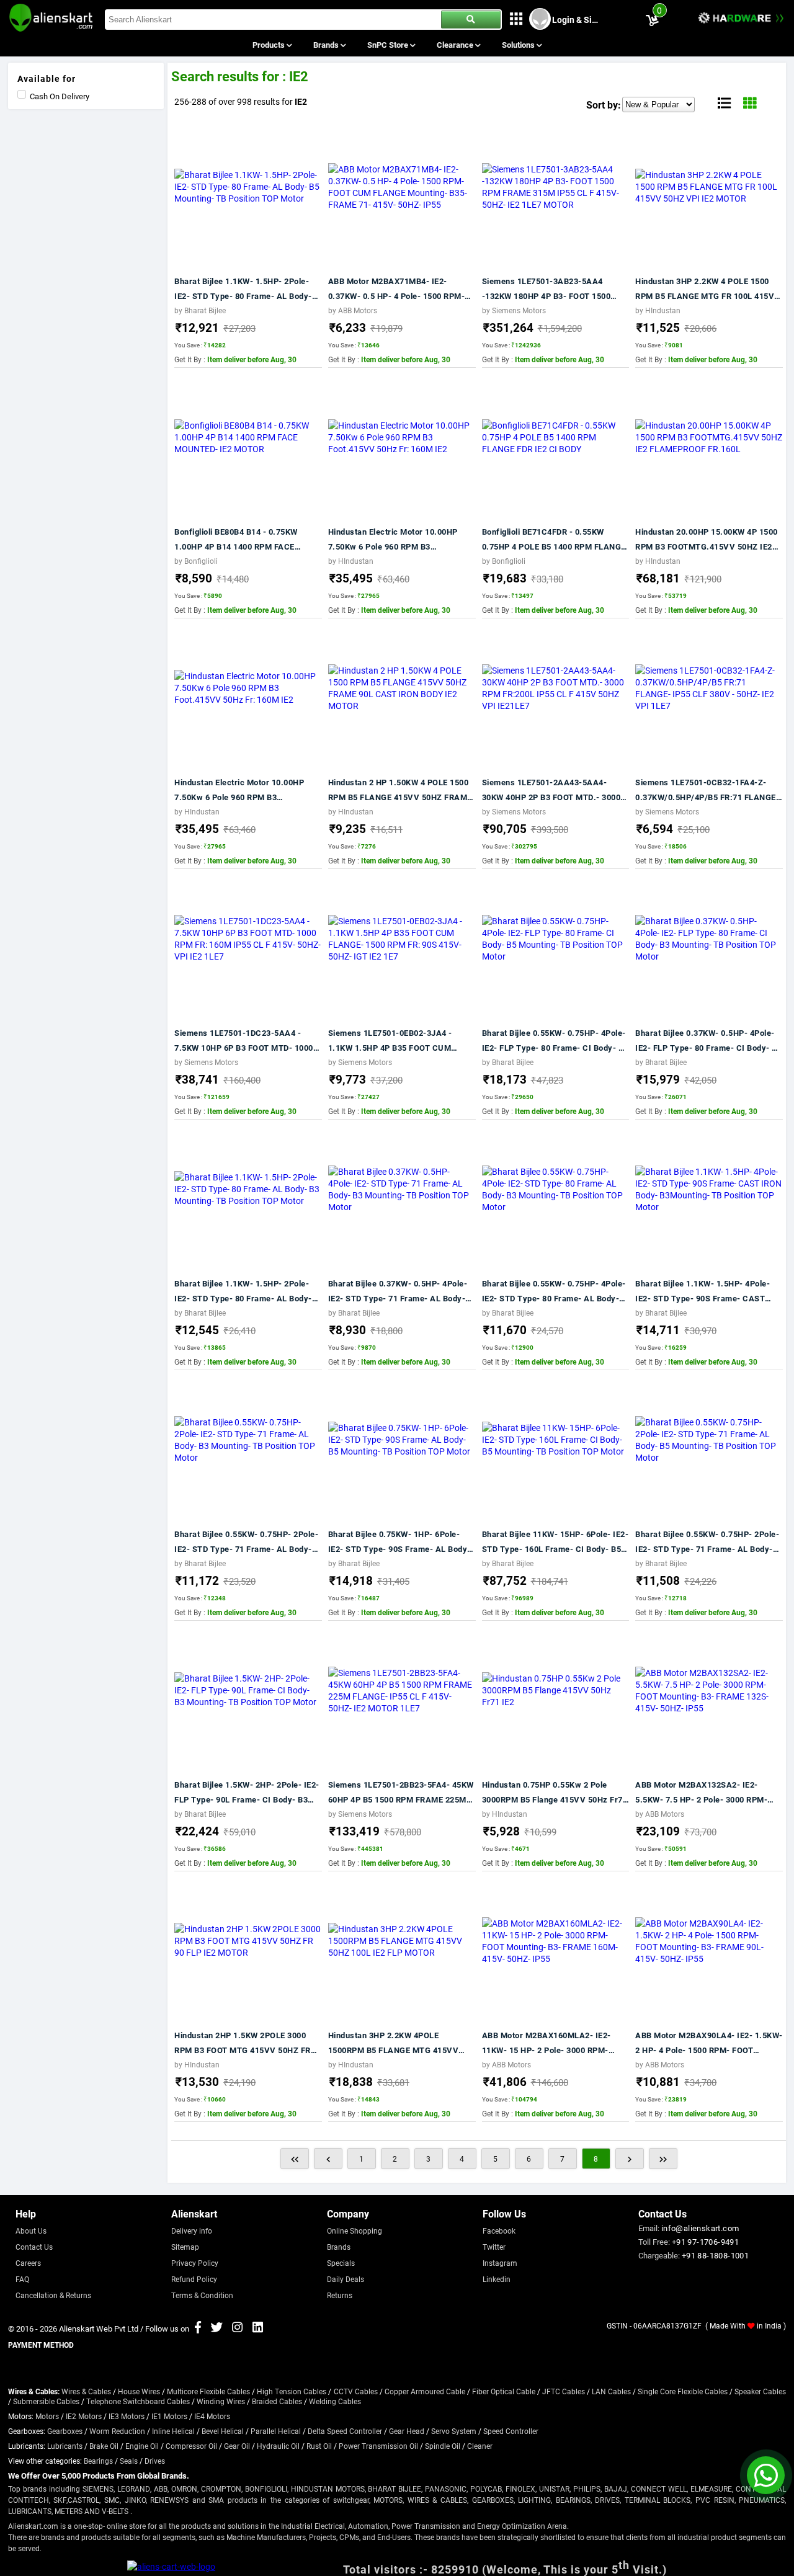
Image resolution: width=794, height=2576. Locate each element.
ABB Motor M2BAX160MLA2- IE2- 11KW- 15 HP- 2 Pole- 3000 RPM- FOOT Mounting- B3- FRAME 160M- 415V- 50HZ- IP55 (549, 2043)
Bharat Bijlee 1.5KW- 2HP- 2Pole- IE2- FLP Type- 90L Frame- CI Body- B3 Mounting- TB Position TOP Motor (247, 1793)
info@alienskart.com (700, 2228)
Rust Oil (319, 2446)
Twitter (494, 2247)
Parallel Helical (276, 2431)
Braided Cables (277, 2401)
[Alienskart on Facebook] (198, 2329)
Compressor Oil (191, 2446)
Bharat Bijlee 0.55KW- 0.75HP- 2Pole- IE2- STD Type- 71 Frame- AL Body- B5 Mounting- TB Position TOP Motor (707, 1542)
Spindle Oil (443, 2446)
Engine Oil (142, 2446)
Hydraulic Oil (278, 2446)
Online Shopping (355, 2231)
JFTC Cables (564, 2391)
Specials (341, 2263)
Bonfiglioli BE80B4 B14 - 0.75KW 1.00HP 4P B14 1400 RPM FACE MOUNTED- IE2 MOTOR (236, 540)
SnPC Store (389, 45)
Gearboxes (65, 2431)
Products (270, 45)
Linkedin (497, 2279)
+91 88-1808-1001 (715, 2255)
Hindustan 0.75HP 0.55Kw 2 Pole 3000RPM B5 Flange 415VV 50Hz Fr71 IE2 (555, 1793)
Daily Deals (346, 2279)
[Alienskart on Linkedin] (258, 2329)
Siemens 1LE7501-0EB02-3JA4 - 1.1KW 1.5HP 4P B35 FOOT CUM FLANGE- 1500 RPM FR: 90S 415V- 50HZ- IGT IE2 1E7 (394, 1041)
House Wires (139, 2391)
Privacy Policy (195, 2263)
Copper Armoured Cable (425, 2391)
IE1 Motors (169, 2416)
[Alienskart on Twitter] (217, 2329)
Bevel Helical (223, 2431)
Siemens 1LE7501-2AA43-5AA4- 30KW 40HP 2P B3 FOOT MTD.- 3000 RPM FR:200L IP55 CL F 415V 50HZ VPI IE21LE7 (551, 791)
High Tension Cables (292, 2391)
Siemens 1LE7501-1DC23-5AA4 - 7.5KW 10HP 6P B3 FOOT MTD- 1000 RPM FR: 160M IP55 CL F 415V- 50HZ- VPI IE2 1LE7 (247, 1041)
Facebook (499, 2231)
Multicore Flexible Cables (208, 2391)
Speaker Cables (760, 2391)
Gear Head (407, 2431)
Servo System (454, 2431)
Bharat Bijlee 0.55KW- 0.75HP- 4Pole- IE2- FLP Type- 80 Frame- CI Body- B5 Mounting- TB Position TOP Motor (555, 1041)
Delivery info (192, 2231)
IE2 (301, 101)
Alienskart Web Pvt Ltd (99, 2329)
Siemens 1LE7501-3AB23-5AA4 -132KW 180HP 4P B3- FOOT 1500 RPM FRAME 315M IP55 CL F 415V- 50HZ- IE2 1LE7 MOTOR (549, 289)
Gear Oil (237, 2446)
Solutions (519, 45)
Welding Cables (335, 2401)
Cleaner (480, 2446)
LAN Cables (611, 2391)
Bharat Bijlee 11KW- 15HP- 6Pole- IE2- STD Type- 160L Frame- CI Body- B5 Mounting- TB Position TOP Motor (555, 1542)
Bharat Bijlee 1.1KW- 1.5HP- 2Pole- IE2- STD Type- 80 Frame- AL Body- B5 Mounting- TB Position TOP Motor (244, 289)
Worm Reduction (117, 2431)
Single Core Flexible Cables (683, 2391)
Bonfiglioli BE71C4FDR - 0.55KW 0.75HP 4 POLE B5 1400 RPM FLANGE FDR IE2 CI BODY (554, 540)
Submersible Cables (46, 2401)
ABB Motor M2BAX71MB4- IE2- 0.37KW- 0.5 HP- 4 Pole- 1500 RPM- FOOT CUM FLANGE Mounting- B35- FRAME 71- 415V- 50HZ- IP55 (397, 289)
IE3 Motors (127, 2416)
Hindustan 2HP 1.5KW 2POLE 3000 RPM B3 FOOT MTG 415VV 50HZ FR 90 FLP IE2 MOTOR (243, 2043)
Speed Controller (511, 2431)
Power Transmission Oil (378, 2446)
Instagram (500, 2263)
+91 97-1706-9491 (705, 2242)
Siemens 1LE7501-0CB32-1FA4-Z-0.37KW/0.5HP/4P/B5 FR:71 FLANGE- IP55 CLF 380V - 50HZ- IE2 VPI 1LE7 (707, 791)
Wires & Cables (86, 2391)
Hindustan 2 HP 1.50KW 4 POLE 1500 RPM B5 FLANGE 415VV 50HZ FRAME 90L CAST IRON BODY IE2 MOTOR (400, 791)
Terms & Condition (202, 2295)
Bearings (98, 2461)
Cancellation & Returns (53, 2295)
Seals (129, 2461)
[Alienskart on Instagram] (237, 2329)
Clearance (456, 45)
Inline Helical (173, 2431)
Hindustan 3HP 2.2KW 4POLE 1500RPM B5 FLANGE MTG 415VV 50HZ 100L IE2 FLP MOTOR (394, 2043)
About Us (31, 2231)
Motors (47, 2416)
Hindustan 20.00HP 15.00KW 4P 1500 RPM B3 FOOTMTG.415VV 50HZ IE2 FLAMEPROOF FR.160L (707, 540)
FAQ (22, 2279)
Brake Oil (104, 2446)
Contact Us (34, 2247)
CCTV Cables (356, 2391)
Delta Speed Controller (345, 2431)
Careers (28, 2263)
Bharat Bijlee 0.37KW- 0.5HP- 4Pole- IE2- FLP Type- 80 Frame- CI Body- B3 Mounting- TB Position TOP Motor (708, 1041)
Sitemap (185, 2247)
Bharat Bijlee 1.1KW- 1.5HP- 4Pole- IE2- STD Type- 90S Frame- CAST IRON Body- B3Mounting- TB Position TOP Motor (706, 1292)
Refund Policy (194, 2279)
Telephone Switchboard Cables (138, 2401)
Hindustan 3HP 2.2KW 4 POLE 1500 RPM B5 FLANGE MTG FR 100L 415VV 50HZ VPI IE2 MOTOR (708, 289)
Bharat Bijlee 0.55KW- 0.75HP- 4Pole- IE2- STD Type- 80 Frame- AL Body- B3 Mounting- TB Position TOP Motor (554, 1292)
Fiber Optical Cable (504, 2391)
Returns (340, 2295)
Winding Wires (221, 2401)
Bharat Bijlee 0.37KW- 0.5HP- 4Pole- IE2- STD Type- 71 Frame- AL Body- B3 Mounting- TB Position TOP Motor (398, 1292)
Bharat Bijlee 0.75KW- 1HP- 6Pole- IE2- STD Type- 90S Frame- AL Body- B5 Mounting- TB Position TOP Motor (399, 1542)
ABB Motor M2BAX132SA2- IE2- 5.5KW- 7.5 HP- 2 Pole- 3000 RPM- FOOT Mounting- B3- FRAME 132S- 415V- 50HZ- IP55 (701, 1793)
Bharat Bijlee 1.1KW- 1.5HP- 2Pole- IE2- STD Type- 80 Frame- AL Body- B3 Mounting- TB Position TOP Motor (244, 1292)
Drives (155, 2461)
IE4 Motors (212, 2416)
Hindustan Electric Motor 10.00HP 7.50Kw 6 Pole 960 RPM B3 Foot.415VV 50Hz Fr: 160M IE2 (393, 540)
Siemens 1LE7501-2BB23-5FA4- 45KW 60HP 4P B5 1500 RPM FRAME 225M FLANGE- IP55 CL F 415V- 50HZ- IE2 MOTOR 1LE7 (401, 1793)
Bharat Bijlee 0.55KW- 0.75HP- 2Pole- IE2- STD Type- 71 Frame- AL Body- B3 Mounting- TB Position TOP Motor (246, 1542)
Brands (327, 45)
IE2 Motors (84, 2416)
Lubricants (65, 2446)
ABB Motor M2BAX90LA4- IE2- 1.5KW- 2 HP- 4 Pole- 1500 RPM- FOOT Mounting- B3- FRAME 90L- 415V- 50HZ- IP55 (709, 2043)
